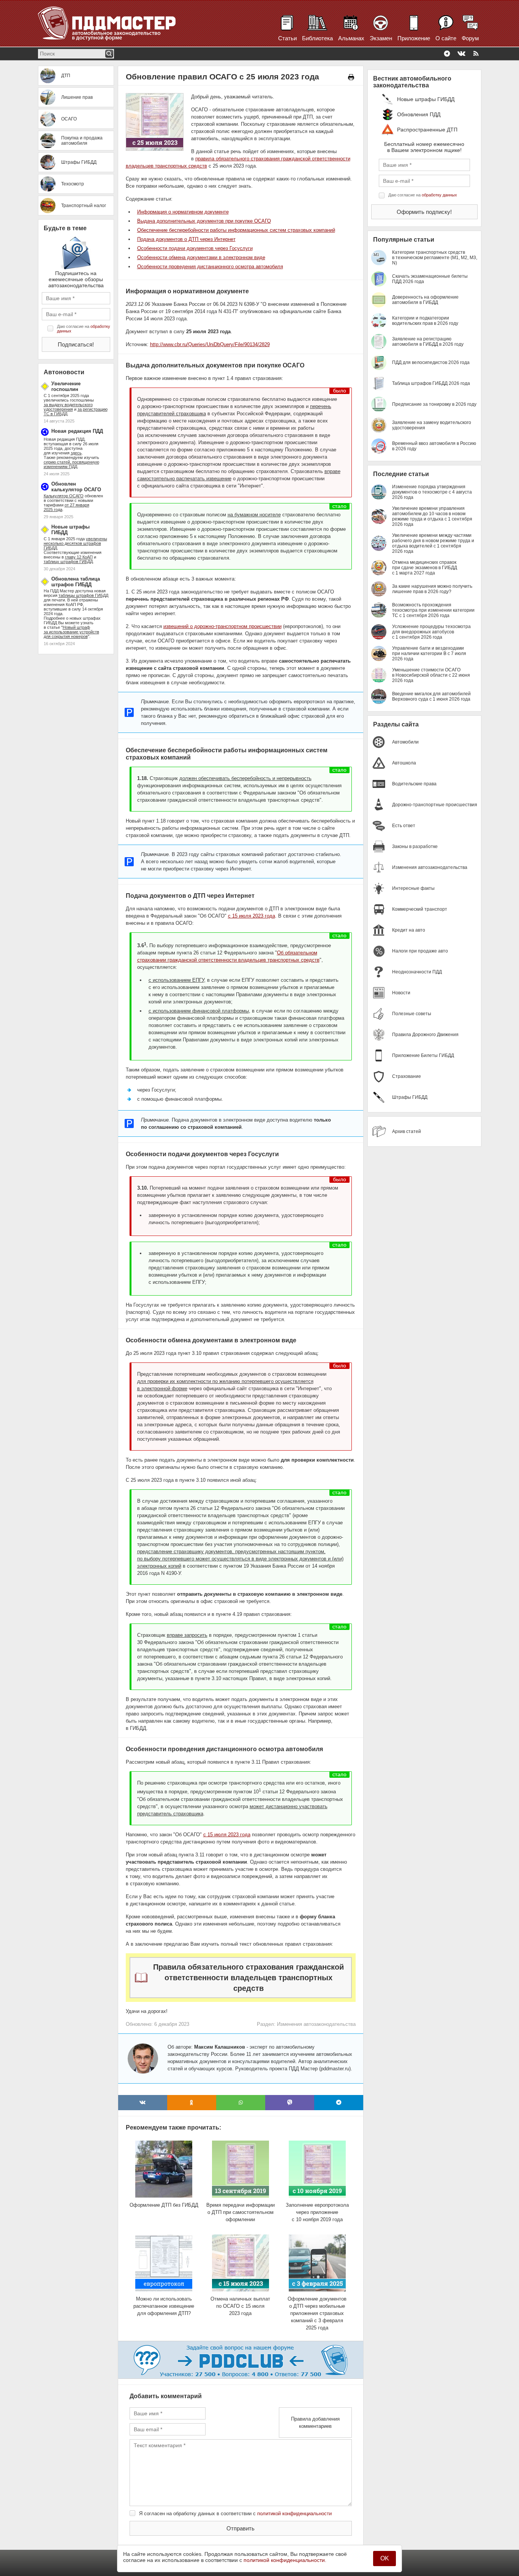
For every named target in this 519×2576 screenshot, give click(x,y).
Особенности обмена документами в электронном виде (201, 257)
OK (385, 2558)
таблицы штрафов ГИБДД (83, 595)
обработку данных (439, 195)
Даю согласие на (84, 329)
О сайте (446, 38)
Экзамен (381, 38)
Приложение (414, 38)
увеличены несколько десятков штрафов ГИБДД (75, 543)
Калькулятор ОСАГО (64, 496)
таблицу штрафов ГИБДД (68, 562)
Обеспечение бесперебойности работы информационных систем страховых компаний (236, 230)
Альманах (351, 38)
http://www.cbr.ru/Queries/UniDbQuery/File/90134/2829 (210, 344)
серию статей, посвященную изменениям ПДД (71, 464)
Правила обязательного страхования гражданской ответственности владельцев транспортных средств (248, 1978)
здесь (76, 453)
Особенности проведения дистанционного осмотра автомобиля (210, 267)
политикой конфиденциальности (294, 2513)
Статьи (287, 38)
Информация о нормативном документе (183, 212)
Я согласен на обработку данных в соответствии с (235, 2513)
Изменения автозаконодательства (316, 2024)
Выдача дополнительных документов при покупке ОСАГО (204, 221)
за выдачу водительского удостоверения (68, 407)
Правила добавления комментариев (315, 2423)
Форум (470, 38)
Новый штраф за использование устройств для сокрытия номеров (71, 632)
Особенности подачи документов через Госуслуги (195, 248)
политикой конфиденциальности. (285, 2560)
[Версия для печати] (351, 77)
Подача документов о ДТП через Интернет (186, 239)
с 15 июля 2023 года (252, 916)
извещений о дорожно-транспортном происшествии (222, 626)
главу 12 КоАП (79, 557)
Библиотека (317, 38)
